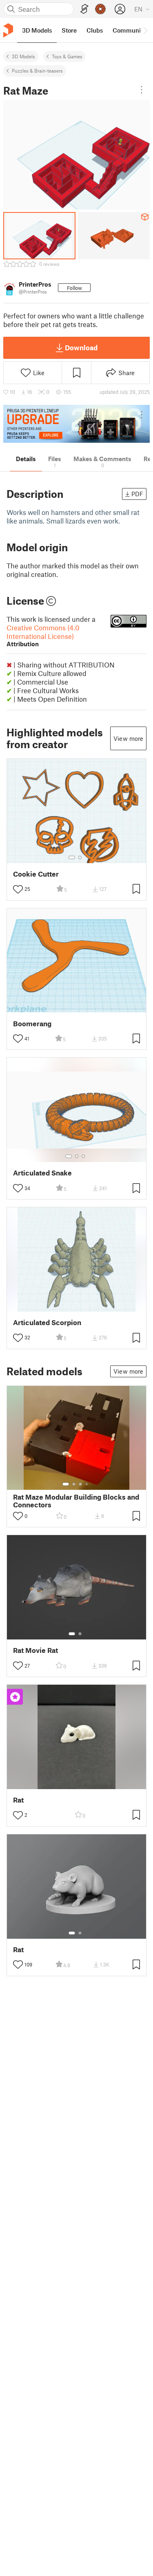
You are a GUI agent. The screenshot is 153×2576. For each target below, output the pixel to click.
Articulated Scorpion (47, 1322)
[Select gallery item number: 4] (87, 1484)
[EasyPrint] (84, 9)
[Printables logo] (8, 30)
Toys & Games (67, 56)
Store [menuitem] (69, 30)
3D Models (23, 56)
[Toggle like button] (18, 889)
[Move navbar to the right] (145, 30)
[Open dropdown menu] (142, 90)
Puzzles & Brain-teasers (37, 71)
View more (128, 738)
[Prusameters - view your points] (100, 9)
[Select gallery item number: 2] (80, 857)
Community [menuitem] (129, 30)
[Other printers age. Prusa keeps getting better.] (76, 424)
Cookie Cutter (36, 874)
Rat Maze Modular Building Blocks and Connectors (76, 1501)
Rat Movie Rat (35, 1650)
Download (81, 347)
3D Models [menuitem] (37, 30)
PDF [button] (137, 494)
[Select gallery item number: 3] (83, 1156)
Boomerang (32, 1024)
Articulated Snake (42, 1173)
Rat (18, 1800)
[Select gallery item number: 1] (72, 857)
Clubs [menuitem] (95, 30)
